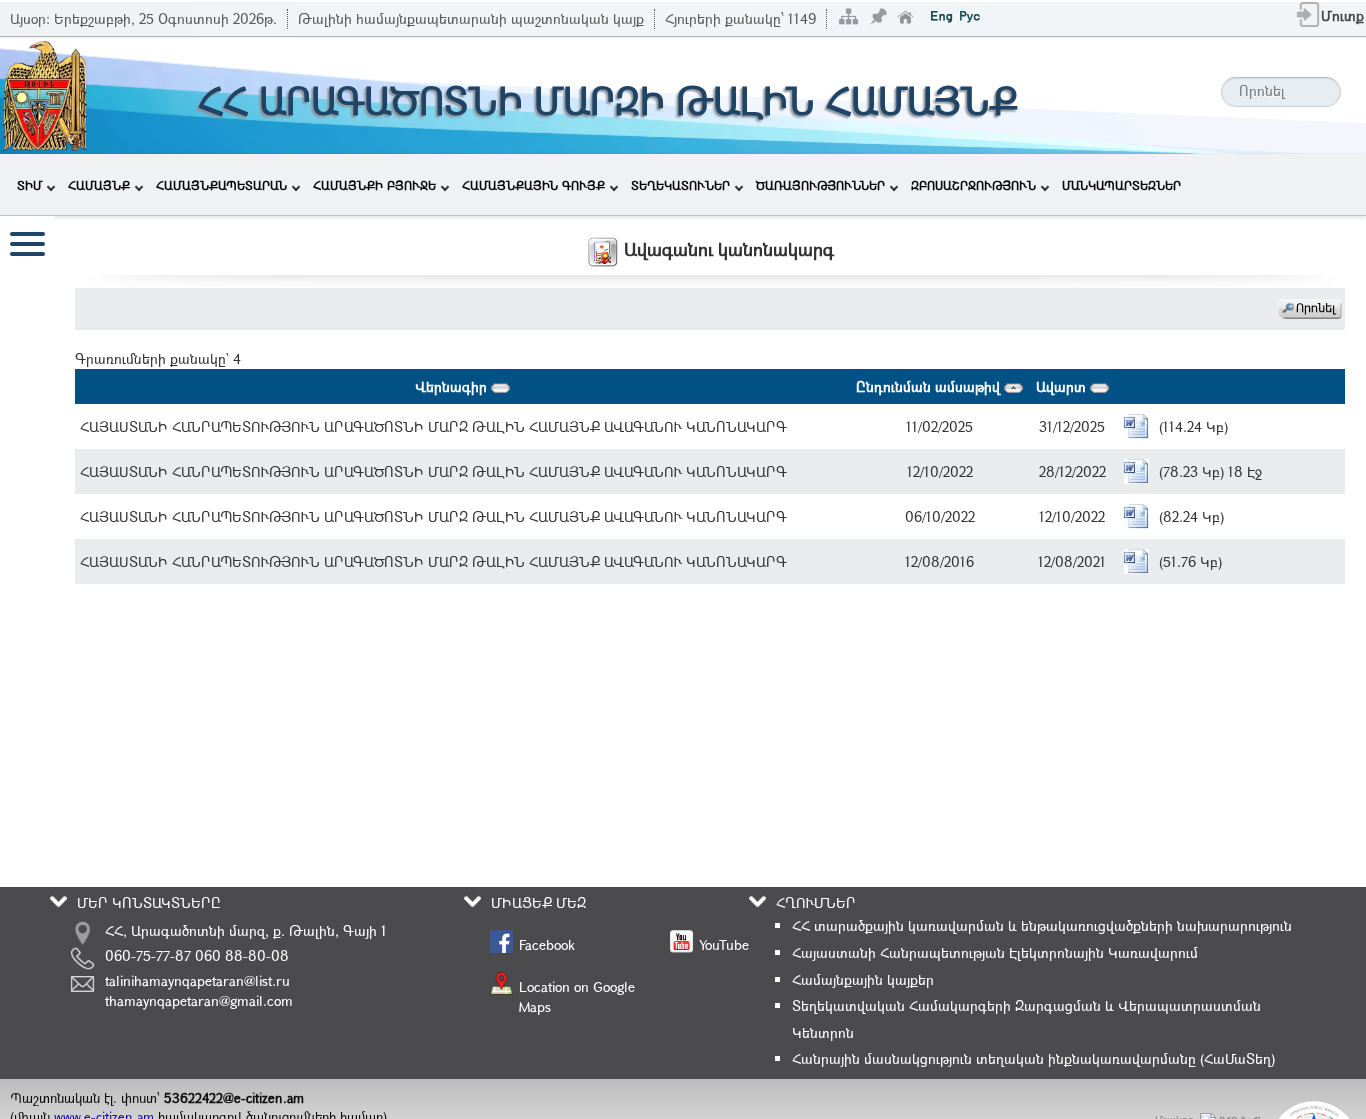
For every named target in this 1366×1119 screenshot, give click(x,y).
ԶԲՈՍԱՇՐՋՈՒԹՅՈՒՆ (973, 185)
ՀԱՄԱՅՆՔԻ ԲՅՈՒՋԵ (374, 185)
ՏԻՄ (29, 185)
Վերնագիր (453, 386)
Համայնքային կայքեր (863, 979)
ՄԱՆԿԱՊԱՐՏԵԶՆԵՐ (1121, 185)
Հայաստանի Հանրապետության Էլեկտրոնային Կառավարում (995, 952)
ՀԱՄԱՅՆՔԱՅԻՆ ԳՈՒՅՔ (533, 185)
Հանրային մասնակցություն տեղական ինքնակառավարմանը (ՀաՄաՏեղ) (1033, 1058)
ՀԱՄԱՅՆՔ (99, 185)
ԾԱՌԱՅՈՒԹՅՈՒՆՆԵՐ (820, 185)
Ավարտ (1063, 386)
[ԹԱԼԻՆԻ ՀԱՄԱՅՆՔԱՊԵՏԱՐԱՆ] (45, 93)
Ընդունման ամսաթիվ (930, 386)
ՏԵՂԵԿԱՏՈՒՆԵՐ (680, 185)
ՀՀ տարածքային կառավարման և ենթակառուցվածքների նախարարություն (1042, 925)
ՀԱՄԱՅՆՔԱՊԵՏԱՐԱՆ (221, 185)
